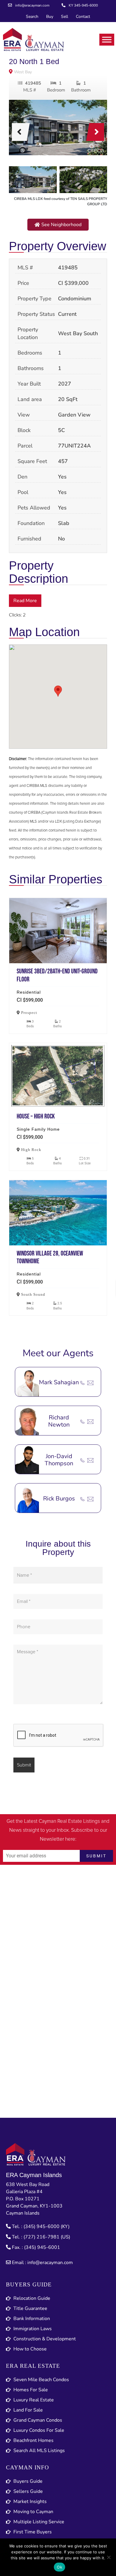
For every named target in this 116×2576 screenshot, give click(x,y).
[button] (58, 225)
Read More (25, 601)
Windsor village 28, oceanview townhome (58, 1213)
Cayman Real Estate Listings (69, 1821)
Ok (59, 2567)
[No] (109, 2557)
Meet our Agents (58, 1353)
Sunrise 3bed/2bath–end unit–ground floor (58, 931)
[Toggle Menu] (107, 39)
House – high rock (58, 1076)
